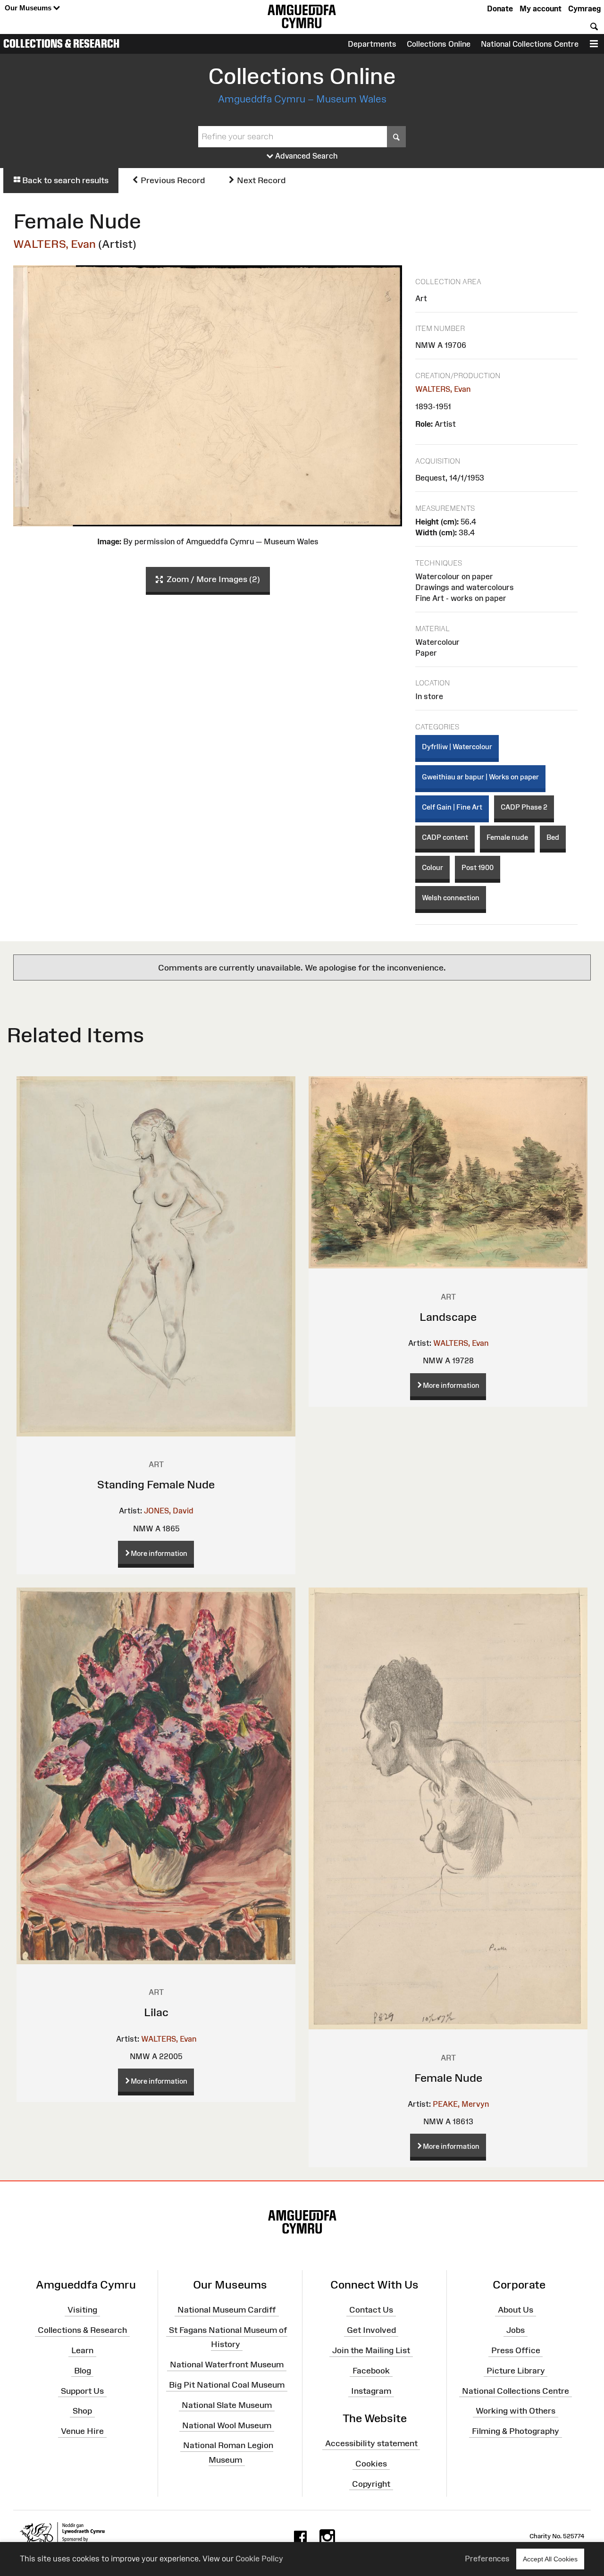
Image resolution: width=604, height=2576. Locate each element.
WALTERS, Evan (55, 244)
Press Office (516, 2350)
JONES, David (169, 1511)
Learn (82, 2350)
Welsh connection (451, 898)
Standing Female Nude (156, 1484)
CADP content (445, 837)
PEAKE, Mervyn (461, 2104)
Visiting (82, 2310)
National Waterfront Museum (227, 2365)
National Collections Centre (530, 44)
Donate (500, 8)
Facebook (371, 2371)
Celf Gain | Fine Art (452, 807)
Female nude (507, 837)
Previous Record (172, 180)
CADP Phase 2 (524, 807)
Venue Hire (82, 2431)
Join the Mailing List (371, 2350)
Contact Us (371, 2310)
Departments (372, 44)
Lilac (156, 2012)
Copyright (371, 2483)
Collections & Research (61, 43)
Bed (553, 837)
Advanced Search (306, 156)
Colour (432, 867)
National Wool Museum (227, 2425)
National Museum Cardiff (227, 2310)
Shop (82, 2411)
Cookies (371, 2464)
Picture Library (516, 2371)
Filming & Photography (516, 2431)
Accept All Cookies (550, 2559)
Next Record (260, 180)
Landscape (448, 1317)
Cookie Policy (259, 2559)
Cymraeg (584, 8)
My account (541, 8)
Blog (83, 2371)
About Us (516, 2310)
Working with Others (516, 2411)
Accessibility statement (371, 2443)
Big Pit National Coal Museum (227, 2385)
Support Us (82, 2390)
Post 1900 (478, 867)
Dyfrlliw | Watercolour (457, 747)
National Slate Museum (227, 2405)
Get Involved (371, 2330)
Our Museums (29, 8)
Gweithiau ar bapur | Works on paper (480, 777)
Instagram (371, 2390)
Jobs (516, 2330)
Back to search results (64, 180)
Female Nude (448, 2078)
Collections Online (439, 44)
